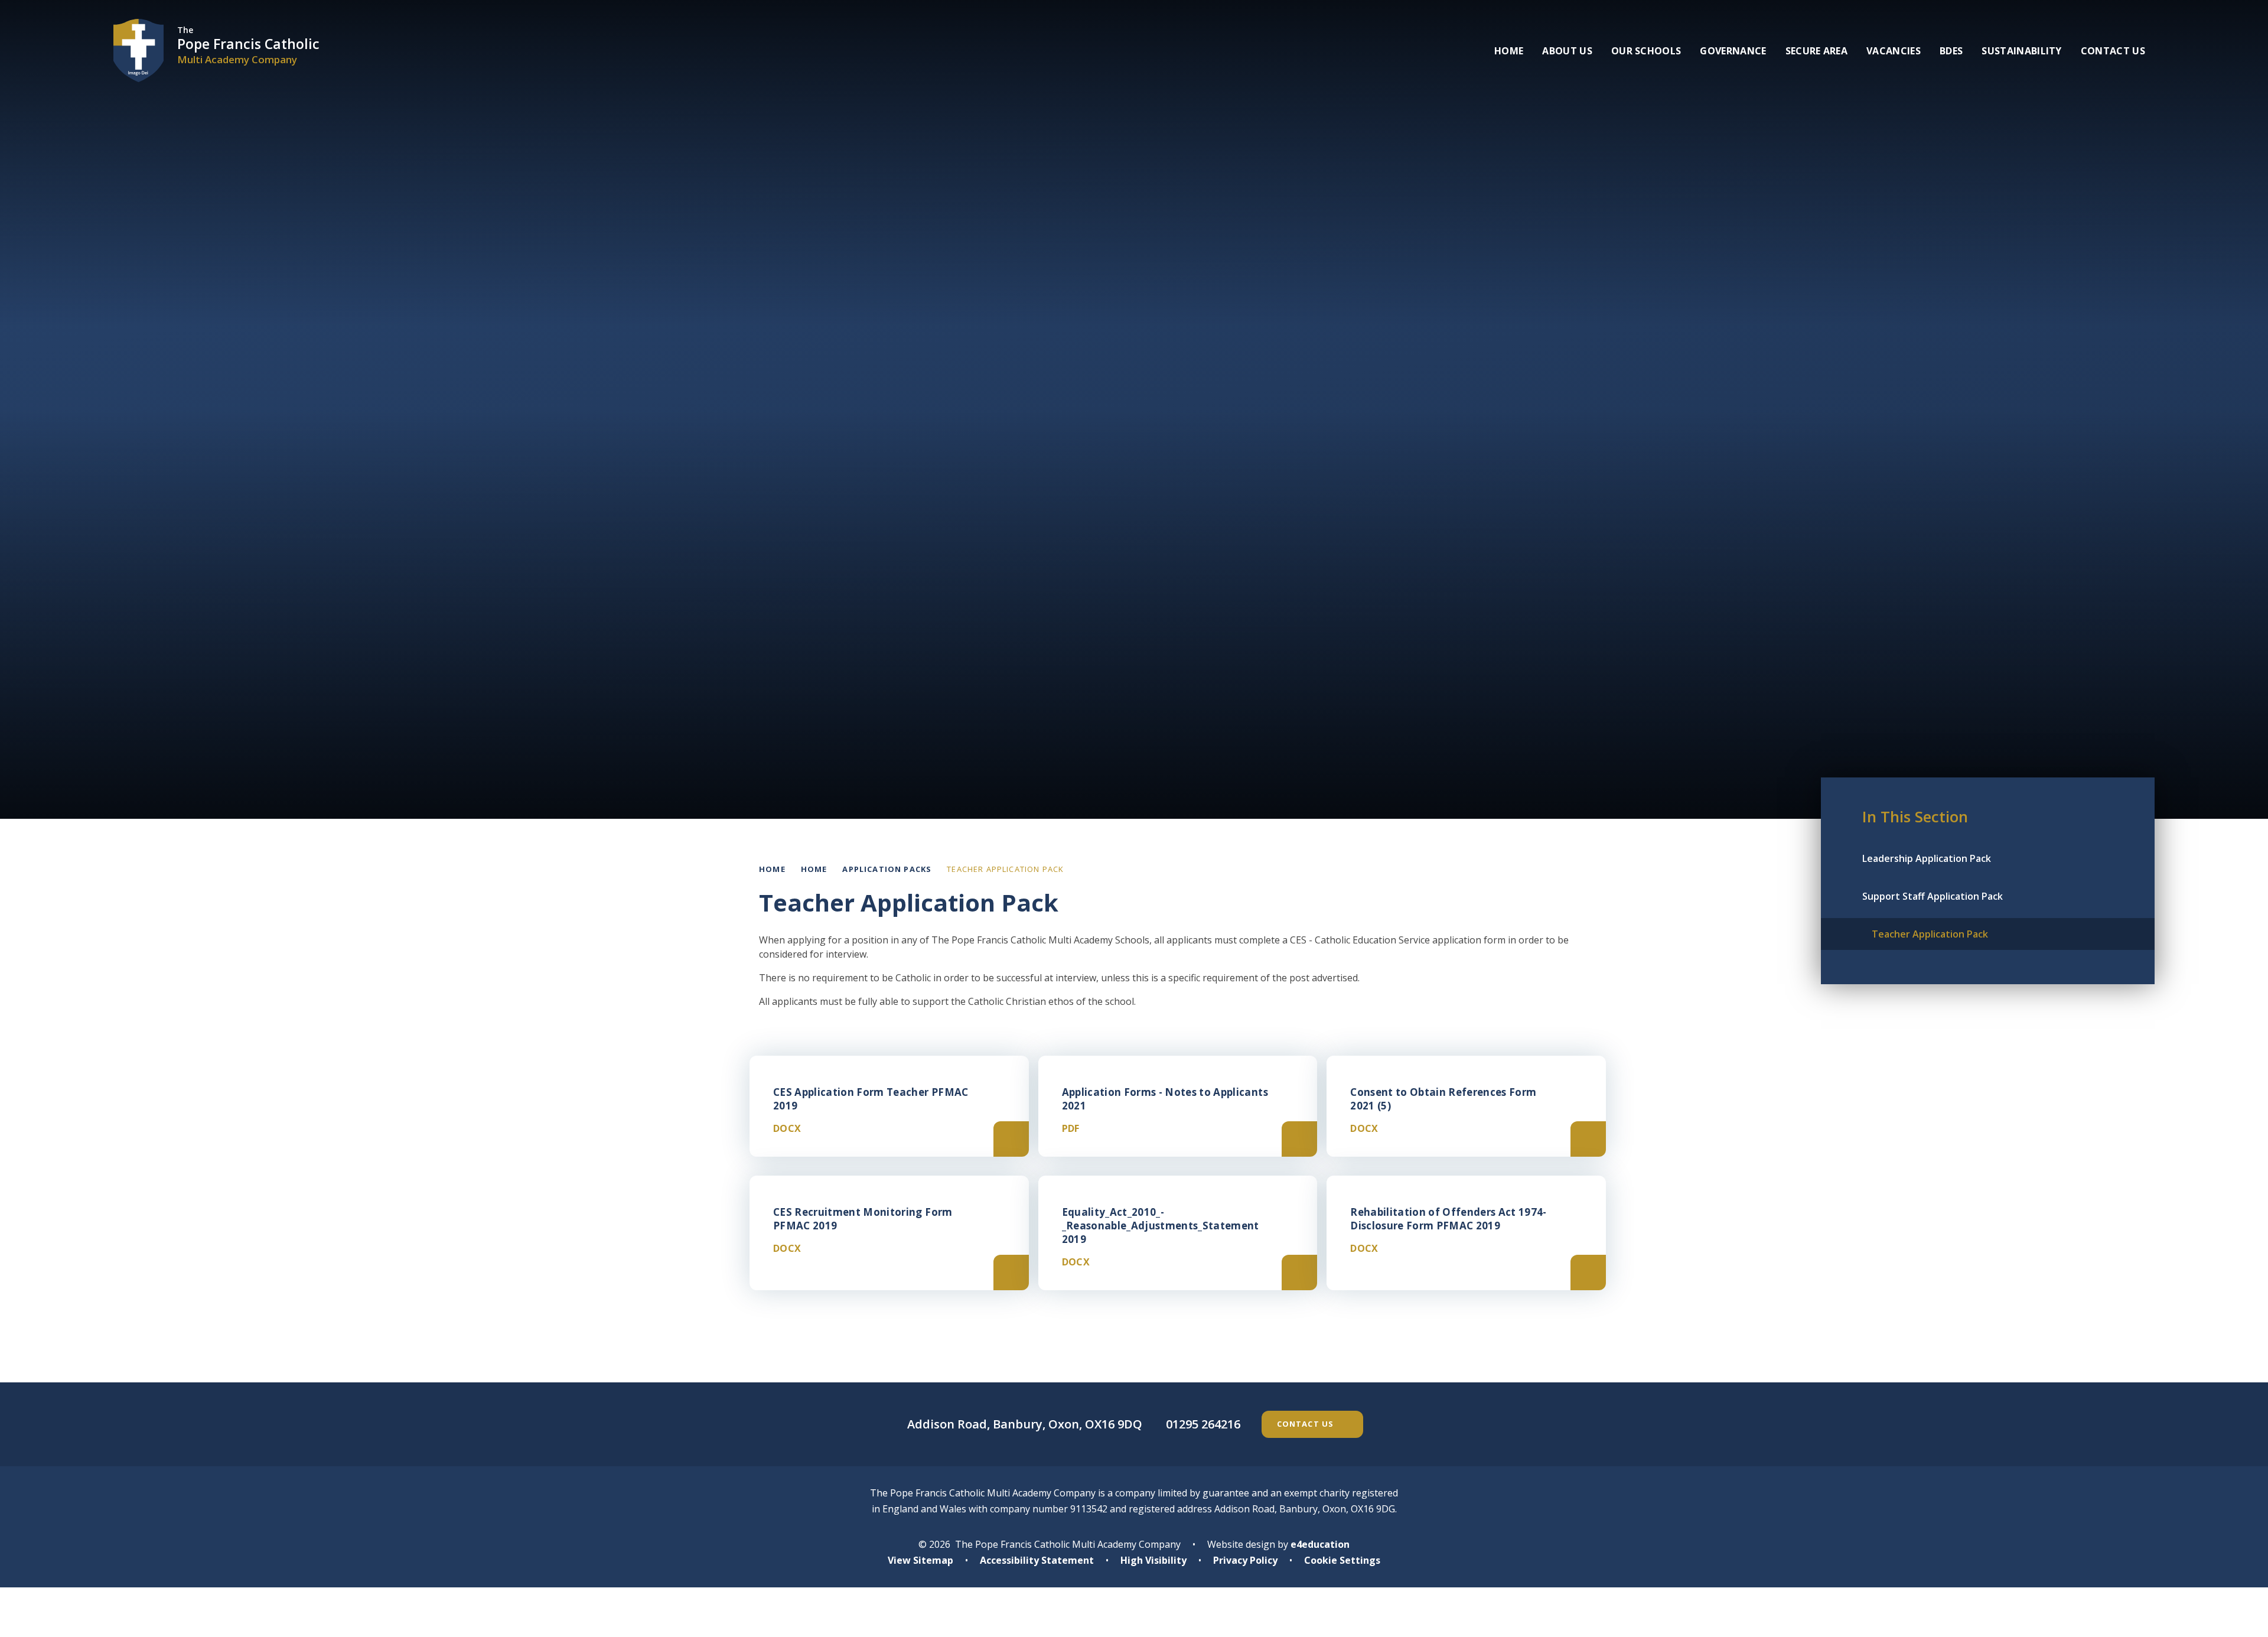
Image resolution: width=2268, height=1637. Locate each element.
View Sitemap (920, 1560)
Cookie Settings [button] (1342, 1560)
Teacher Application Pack (1005, 869)
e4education (1320, 1544)
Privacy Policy (1245, 1560)
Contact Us (1306, 1424)
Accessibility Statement (1037, 1560)
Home (772, 869)
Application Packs (887, 869)
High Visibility (1153, 1560)
